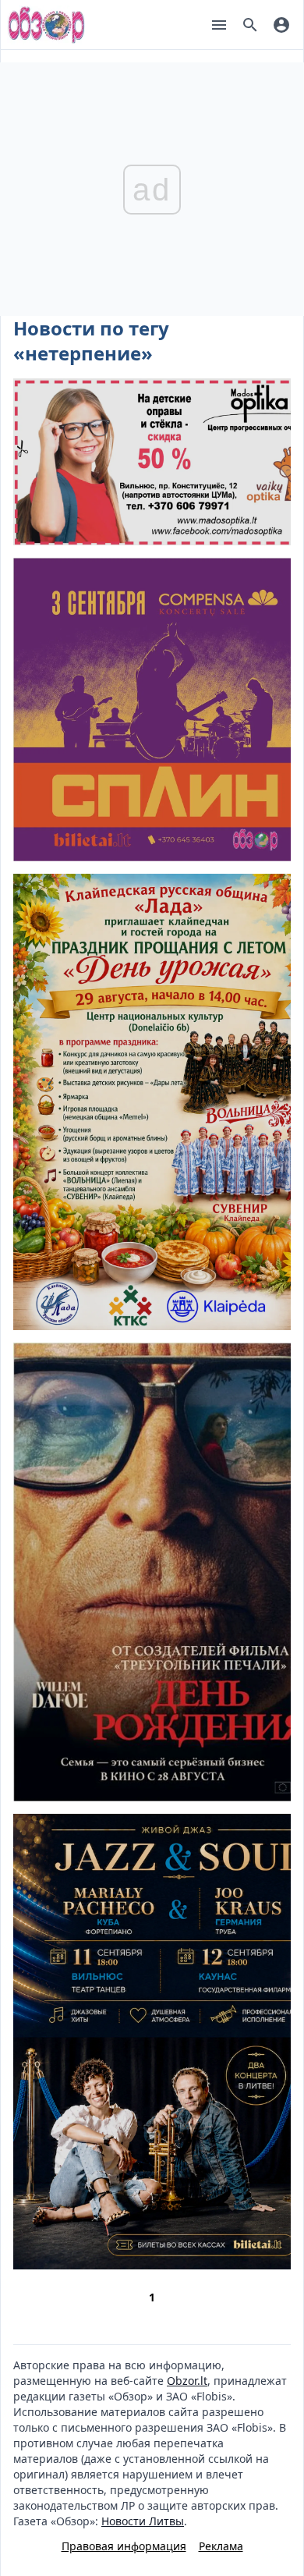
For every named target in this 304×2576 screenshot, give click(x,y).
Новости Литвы (143, 2521)
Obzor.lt (187, 2381)
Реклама (221, 2546)
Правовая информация (124, 2546)
